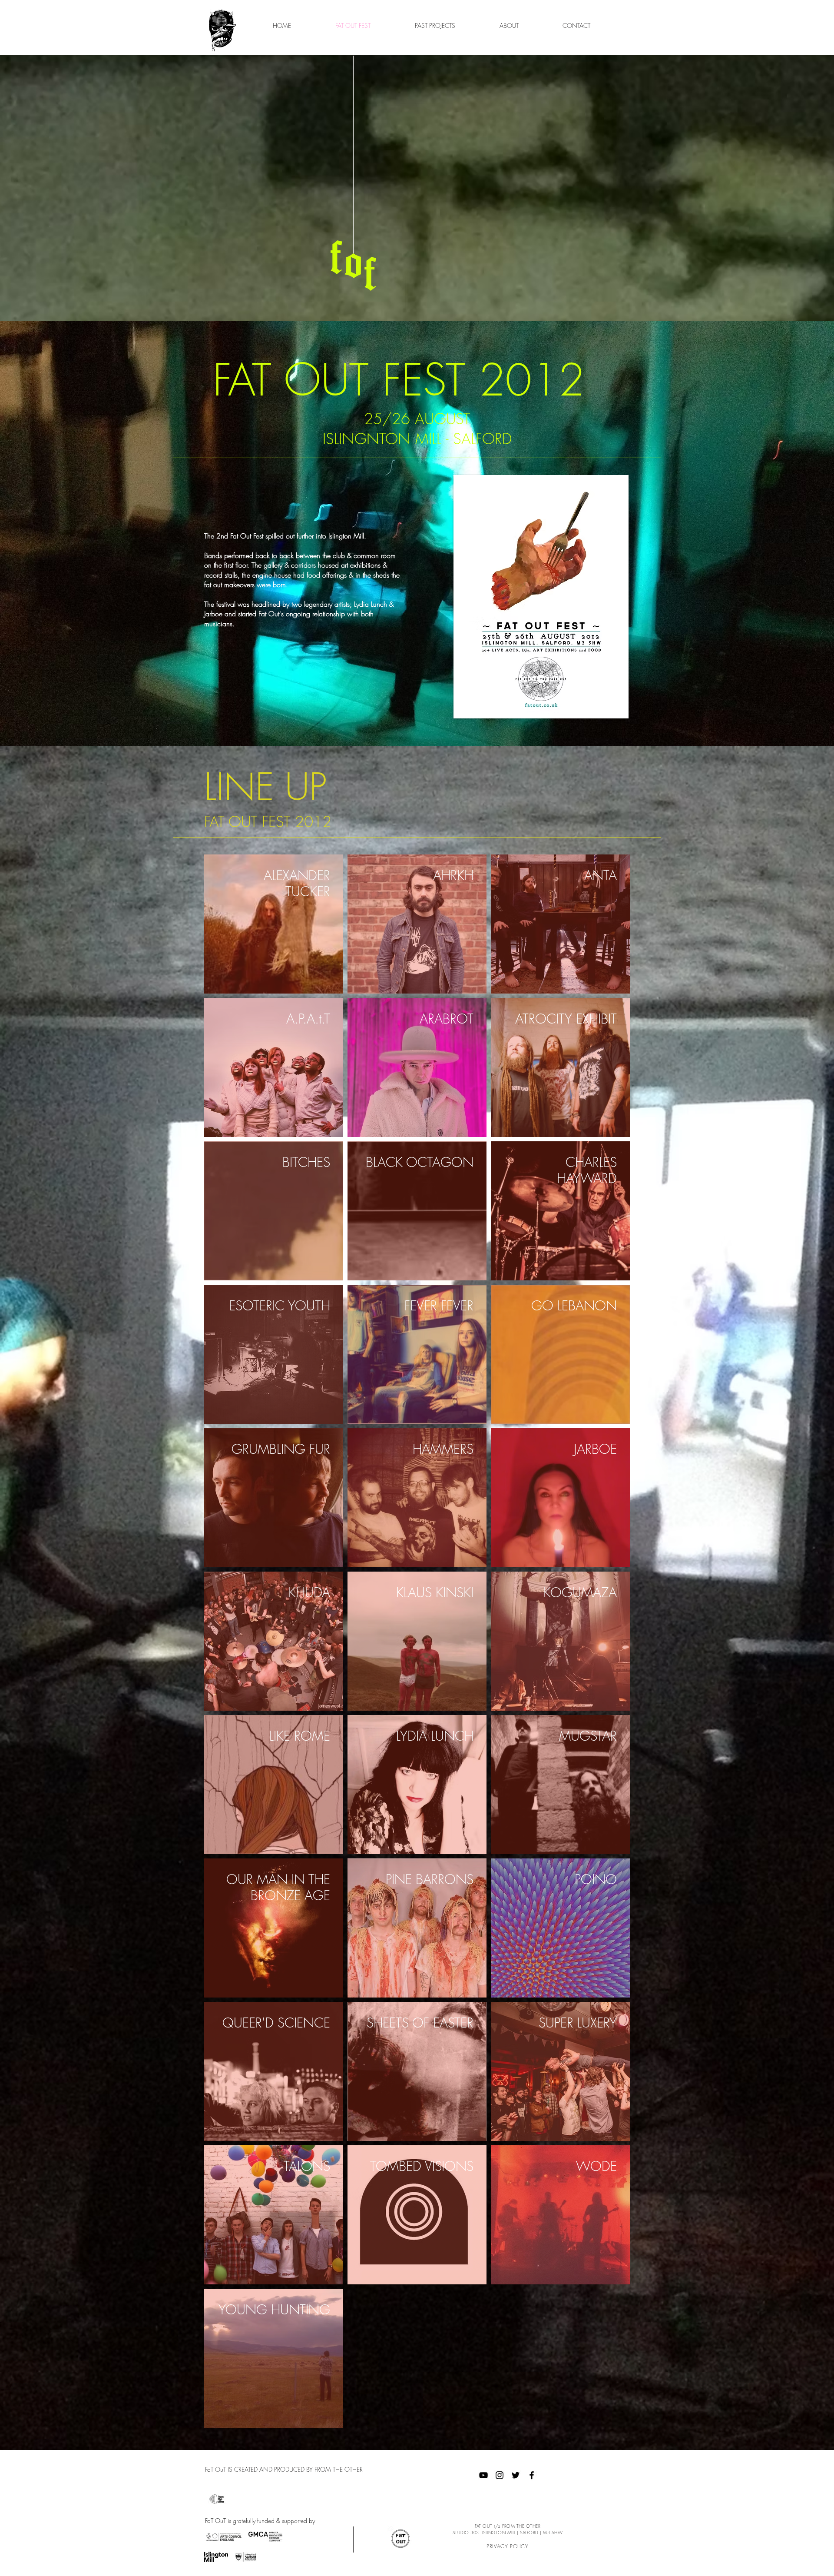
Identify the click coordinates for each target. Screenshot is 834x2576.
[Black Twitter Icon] (516, 2475)
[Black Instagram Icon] (500, 2475)
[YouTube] (483, 2475)
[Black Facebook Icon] (532, 2475)
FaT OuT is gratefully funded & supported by (260, 2521)
